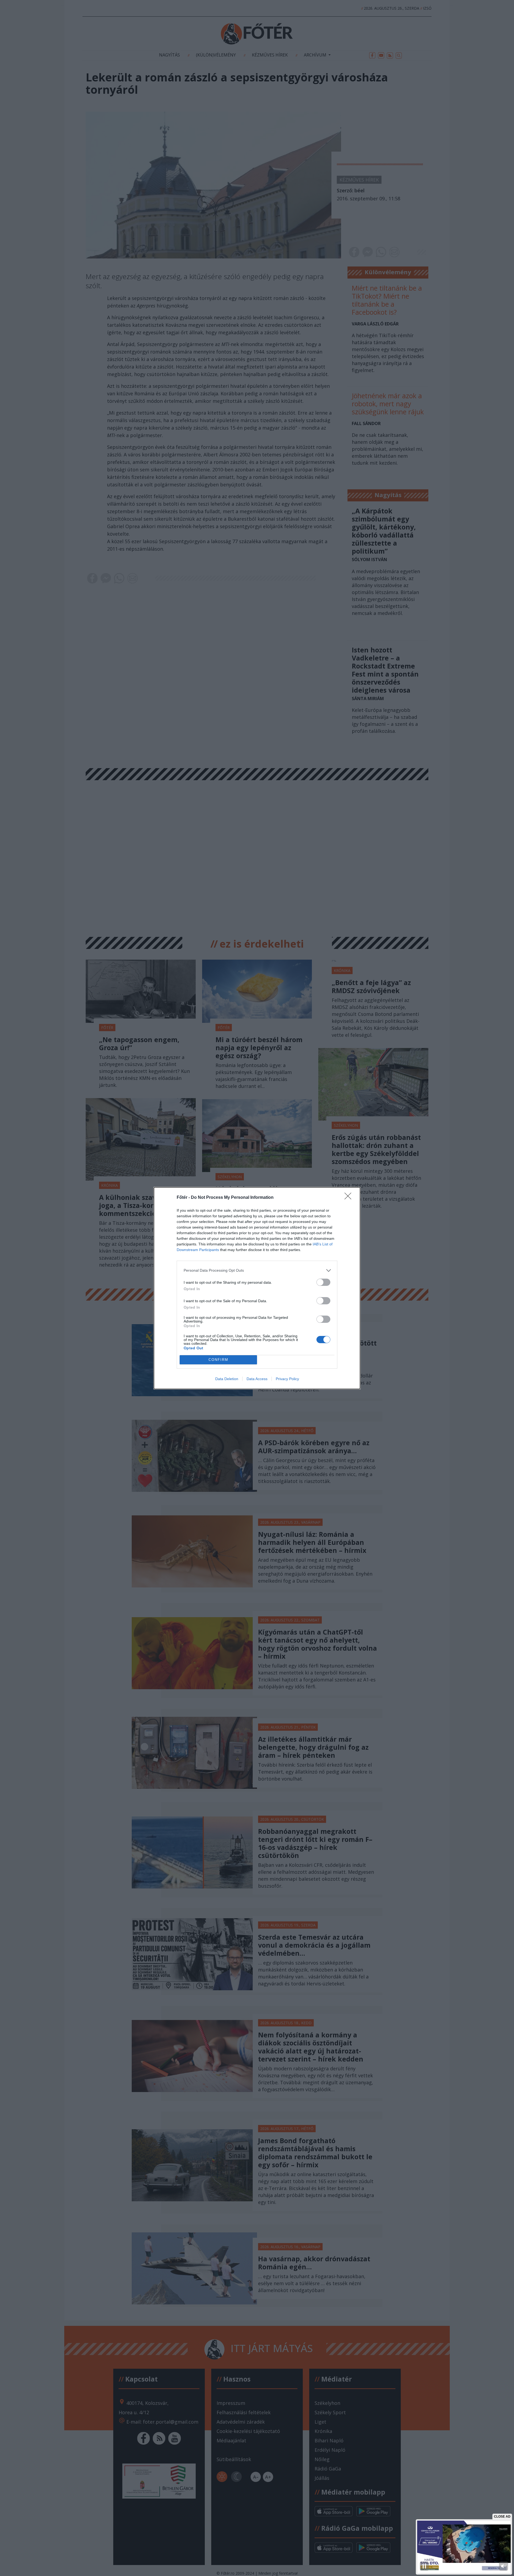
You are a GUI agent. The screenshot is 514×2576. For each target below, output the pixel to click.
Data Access (257, 1379)
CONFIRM (218, 1360)
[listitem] (257, 1270)
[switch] (323, 1282)
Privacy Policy (287, 1379)
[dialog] (257, 1288)
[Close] (350, 1198)
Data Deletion (227, 1379)
